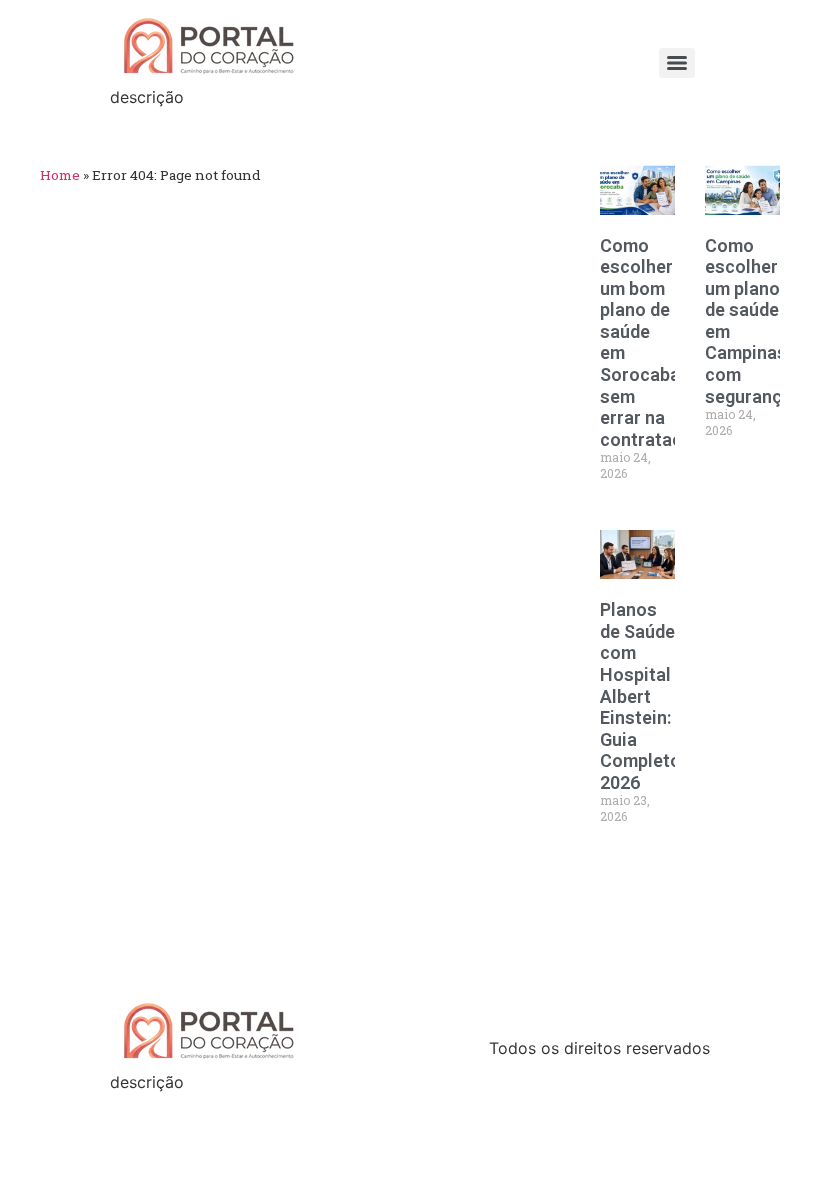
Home (60, 175)
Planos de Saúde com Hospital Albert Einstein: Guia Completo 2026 (640, 696)
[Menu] (677, 63)
